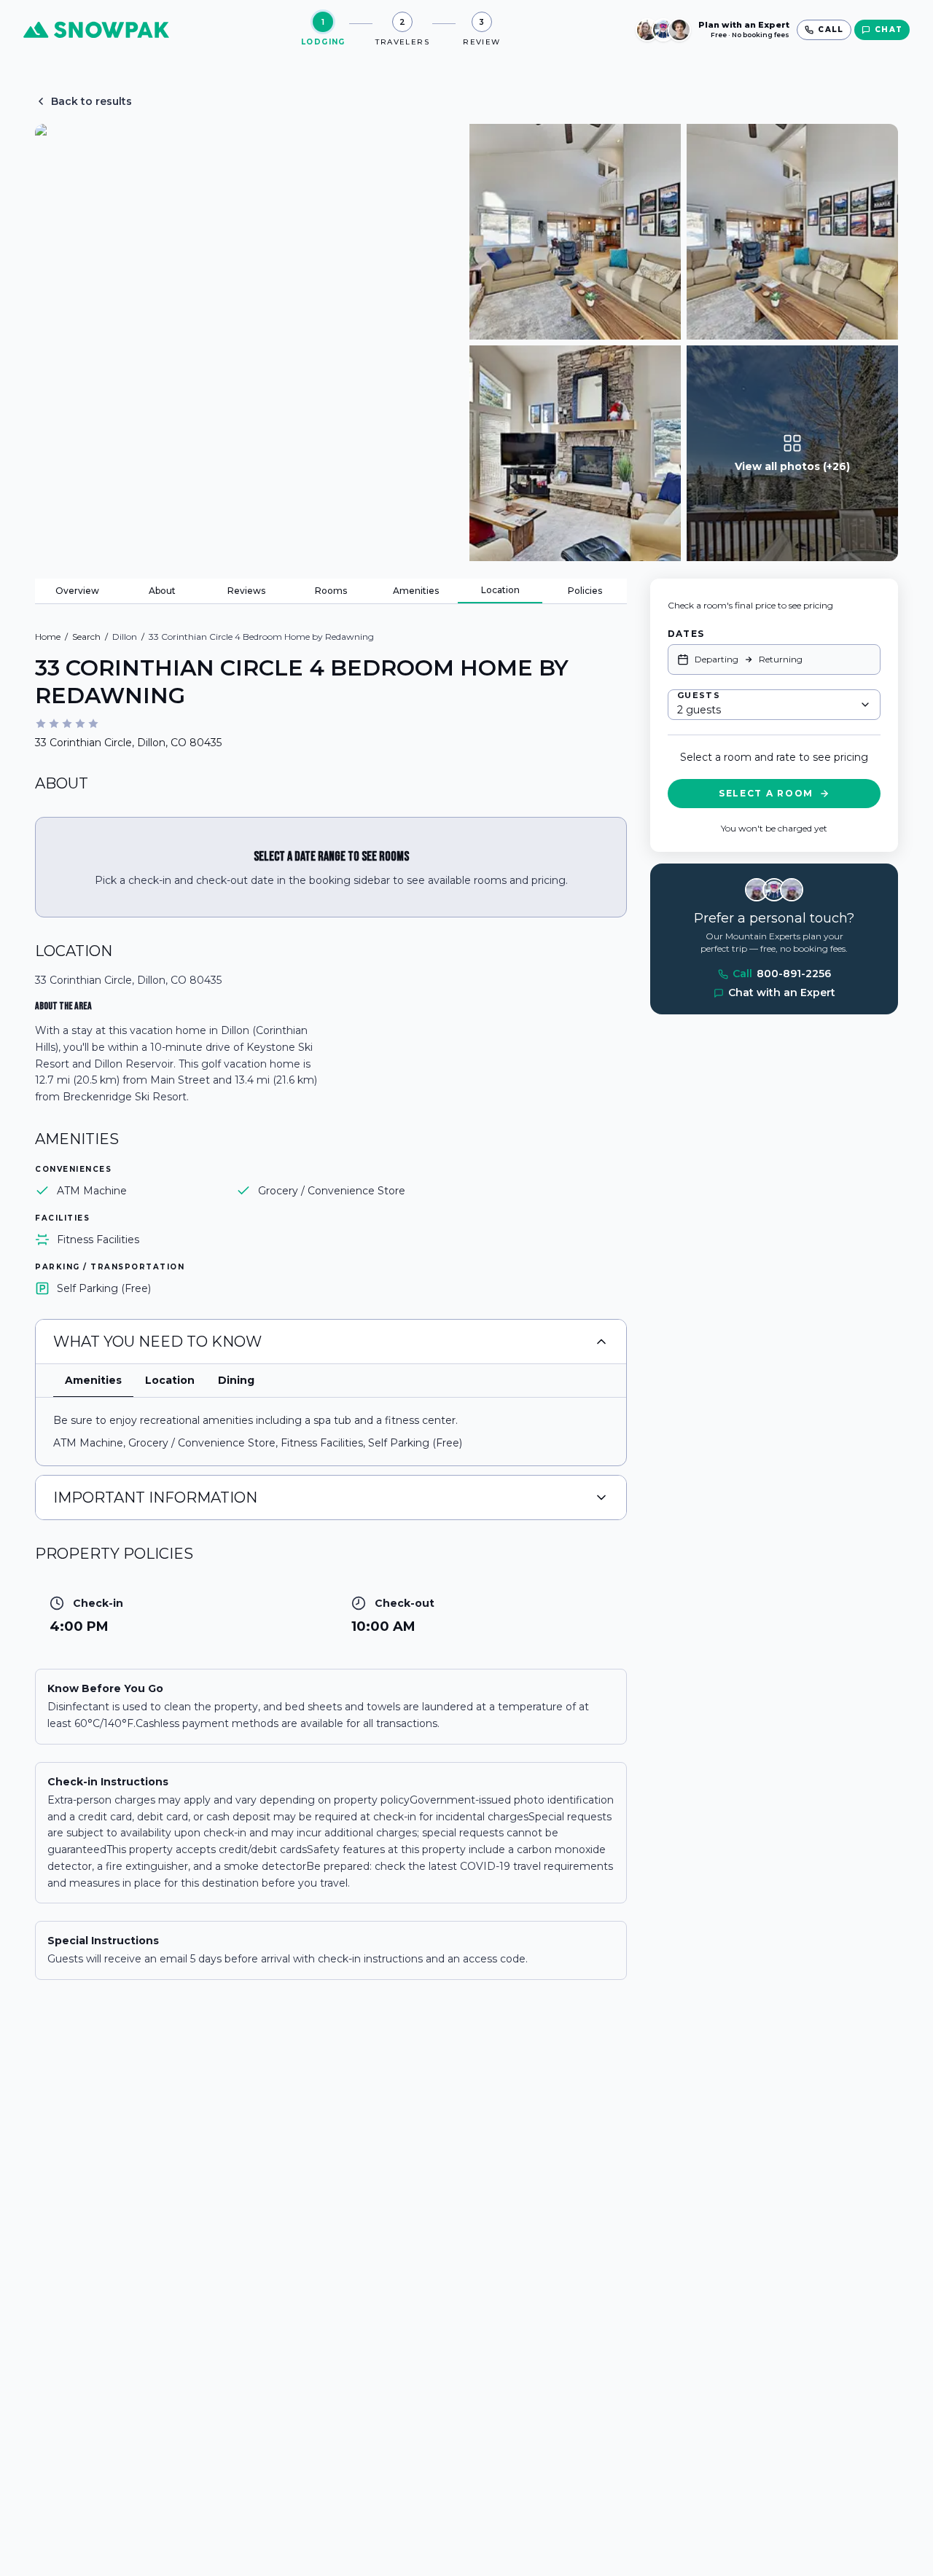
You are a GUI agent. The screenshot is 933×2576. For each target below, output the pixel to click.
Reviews (246, 591)
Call (782, 974)
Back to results (91, 101)
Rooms (331, 591)
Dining (236, 1380)
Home (48, 637)
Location (500, 590)
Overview (77, 591)
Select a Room (766, 793)
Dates (686, 634)
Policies (585, 591)
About (162, 591)
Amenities (416, 591)
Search (86, 637)
